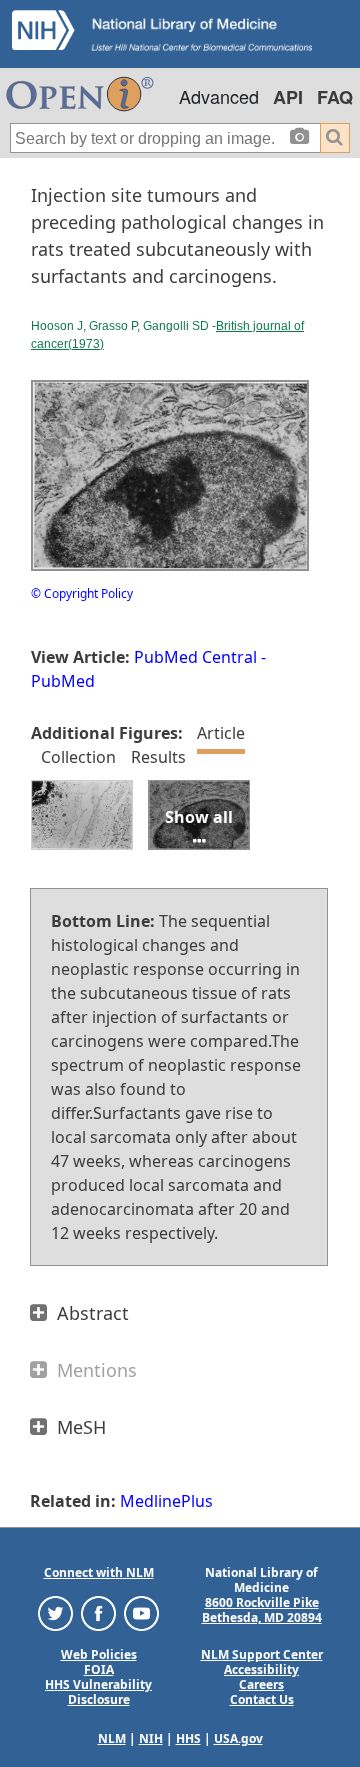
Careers (261, 1684)
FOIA (99, 1669)
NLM (112, 1738)
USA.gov (238, 1738)
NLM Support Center (262, 1654)
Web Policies (99, 1654)
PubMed (63, 681)
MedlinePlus (166, 1501)
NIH (151, 1738)
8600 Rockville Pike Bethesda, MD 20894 (262, 1610)
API (288, 97)
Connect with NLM (99, 1572)
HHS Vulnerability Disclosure (98, 1692)
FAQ (335, 97)
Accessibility (261, 1669)
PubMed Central (195, 657)
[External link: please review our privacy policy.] (55, 1612)
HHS (188, 1738)
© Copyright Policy (82, 593)
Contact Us (262, 1699)
